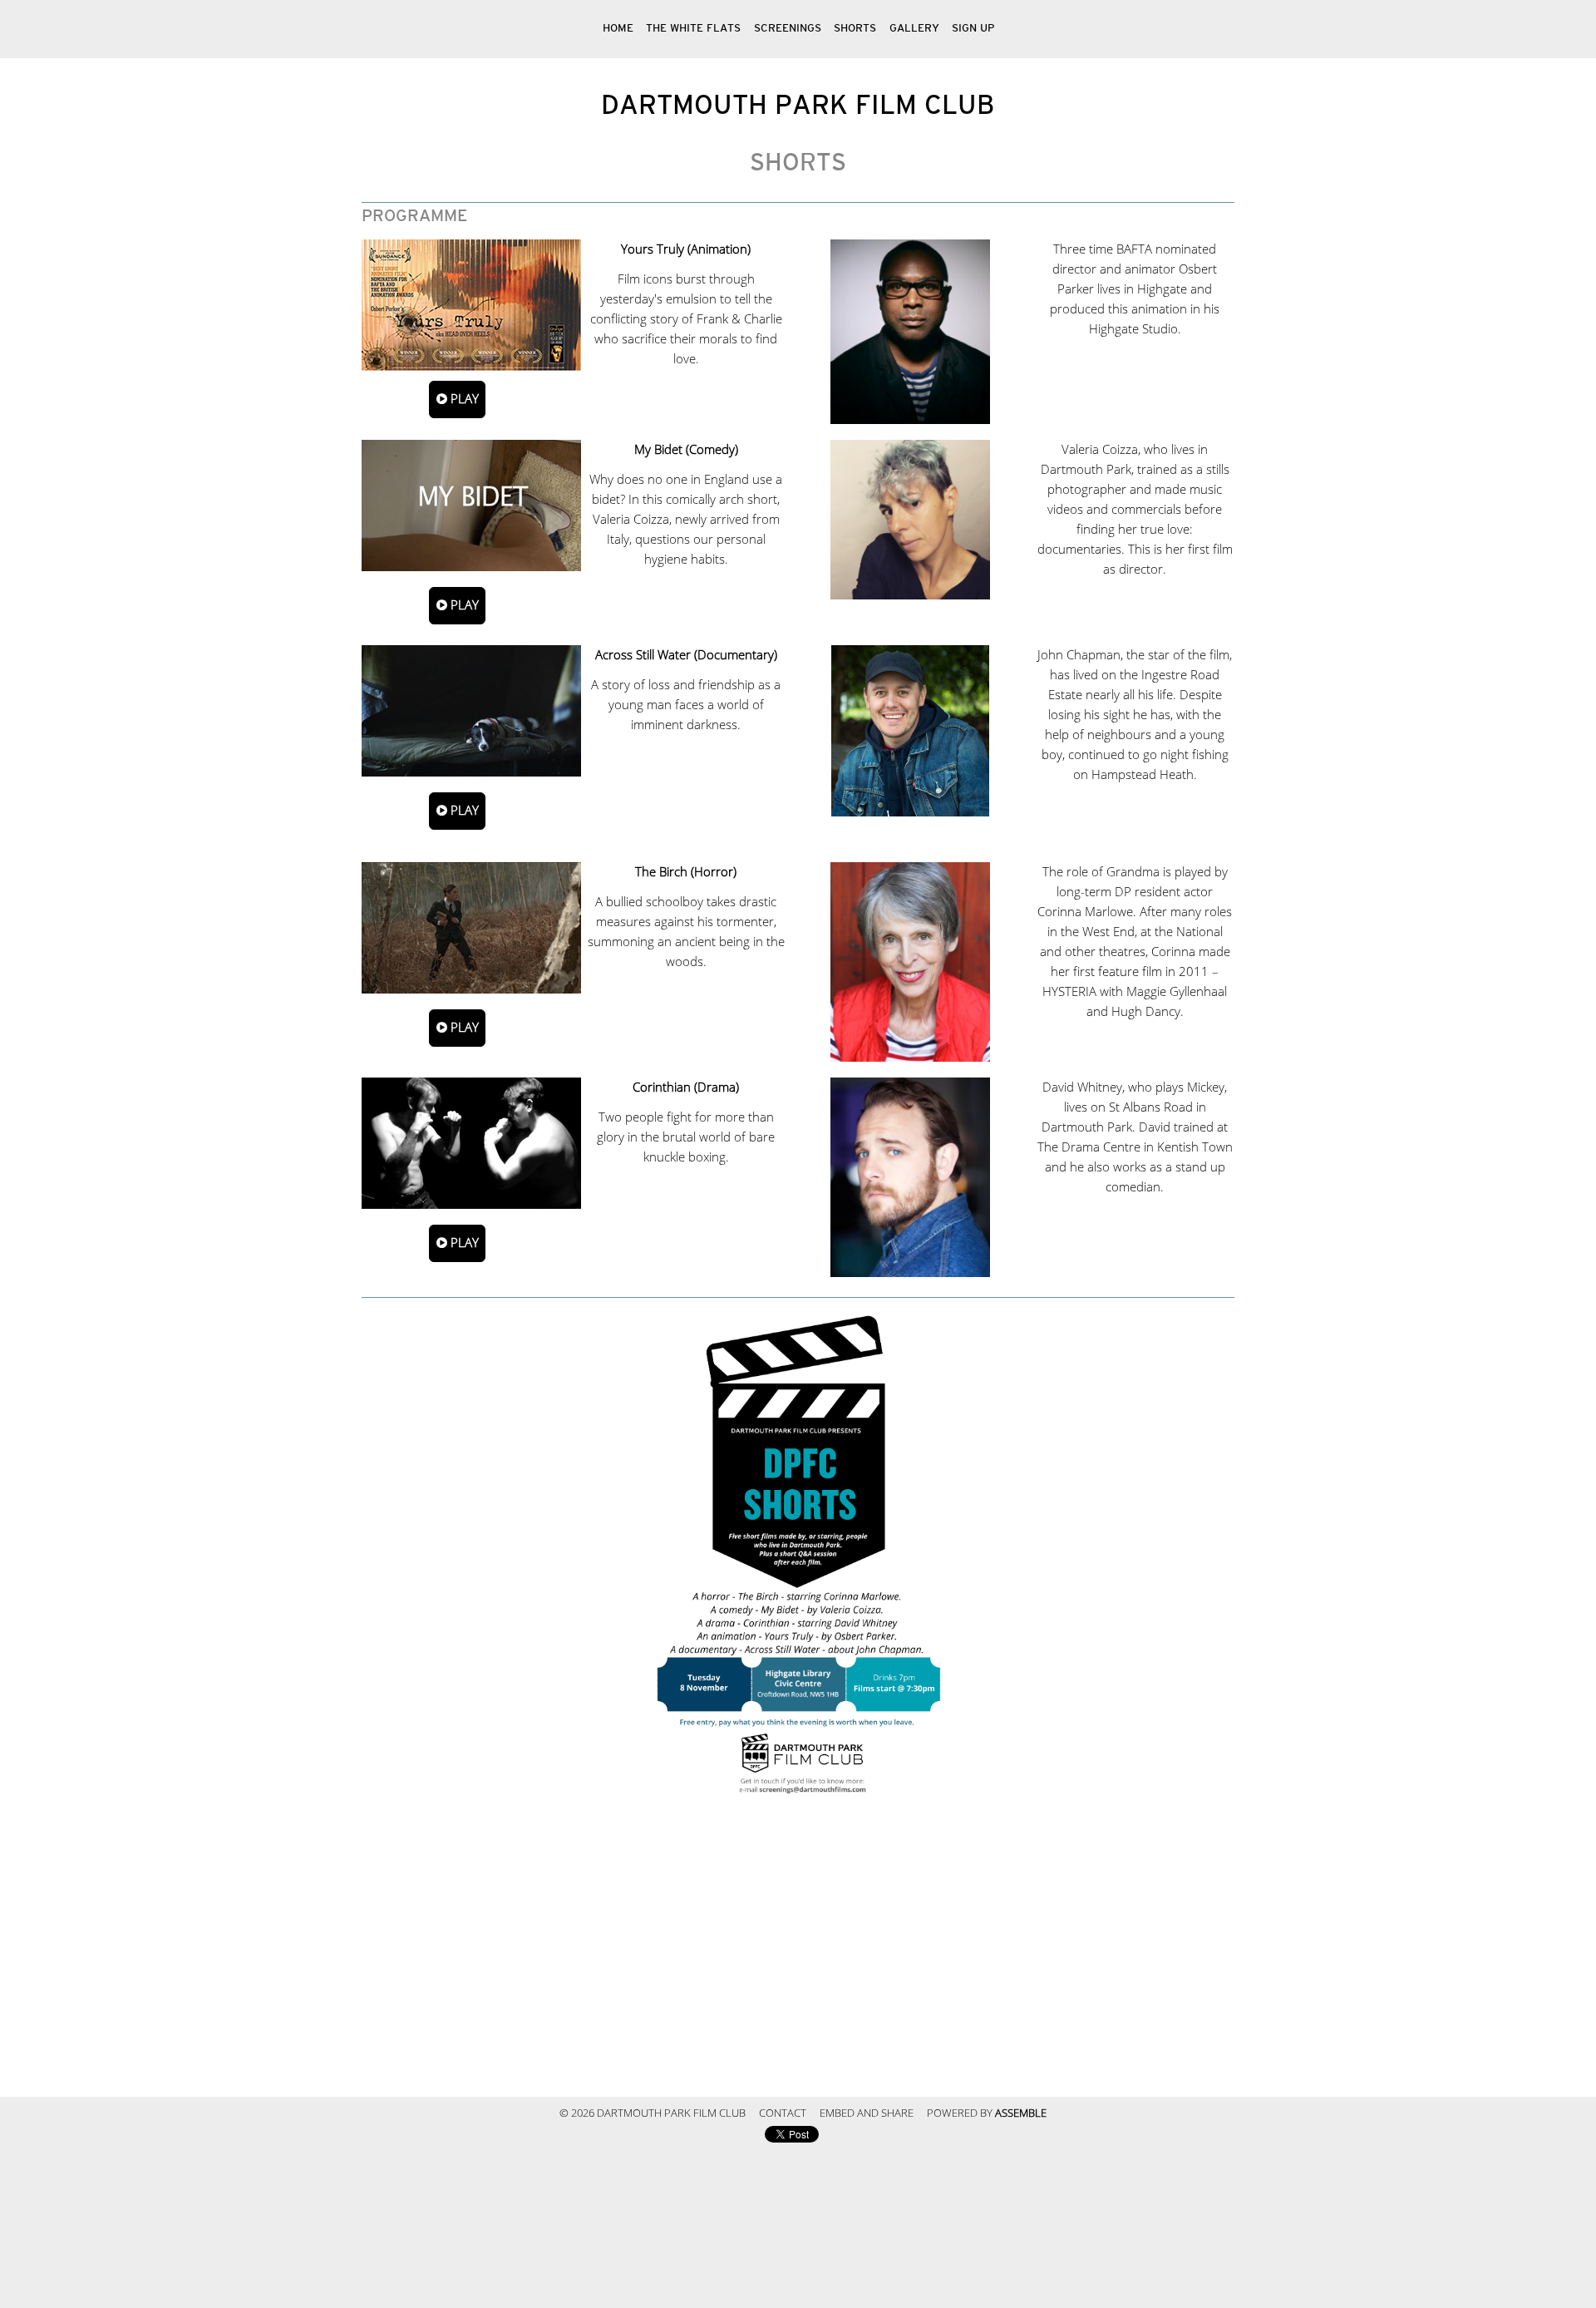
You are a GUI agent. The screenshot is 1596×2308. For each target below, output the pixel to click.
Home (618, 29)
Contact (783, 2113)
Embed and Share (867, 2113)
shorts (855, 29)
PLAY (463, 399)
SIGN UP (973, 29)
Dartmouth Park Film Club (798, 106)
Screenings (788, 29)
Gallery (914, 29)
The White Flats (693, 29)
